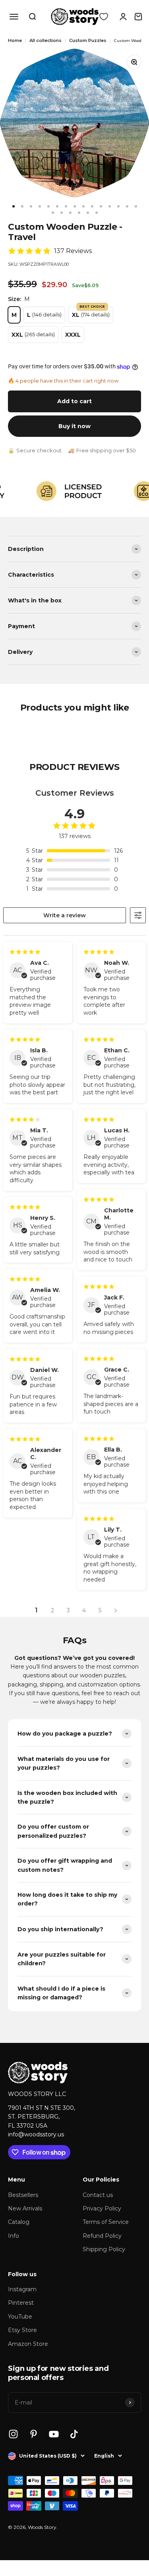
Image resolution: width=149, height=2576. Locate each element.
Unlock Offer (110, 1312)
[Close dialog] (140, 1248)
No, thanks (110, 1321)
